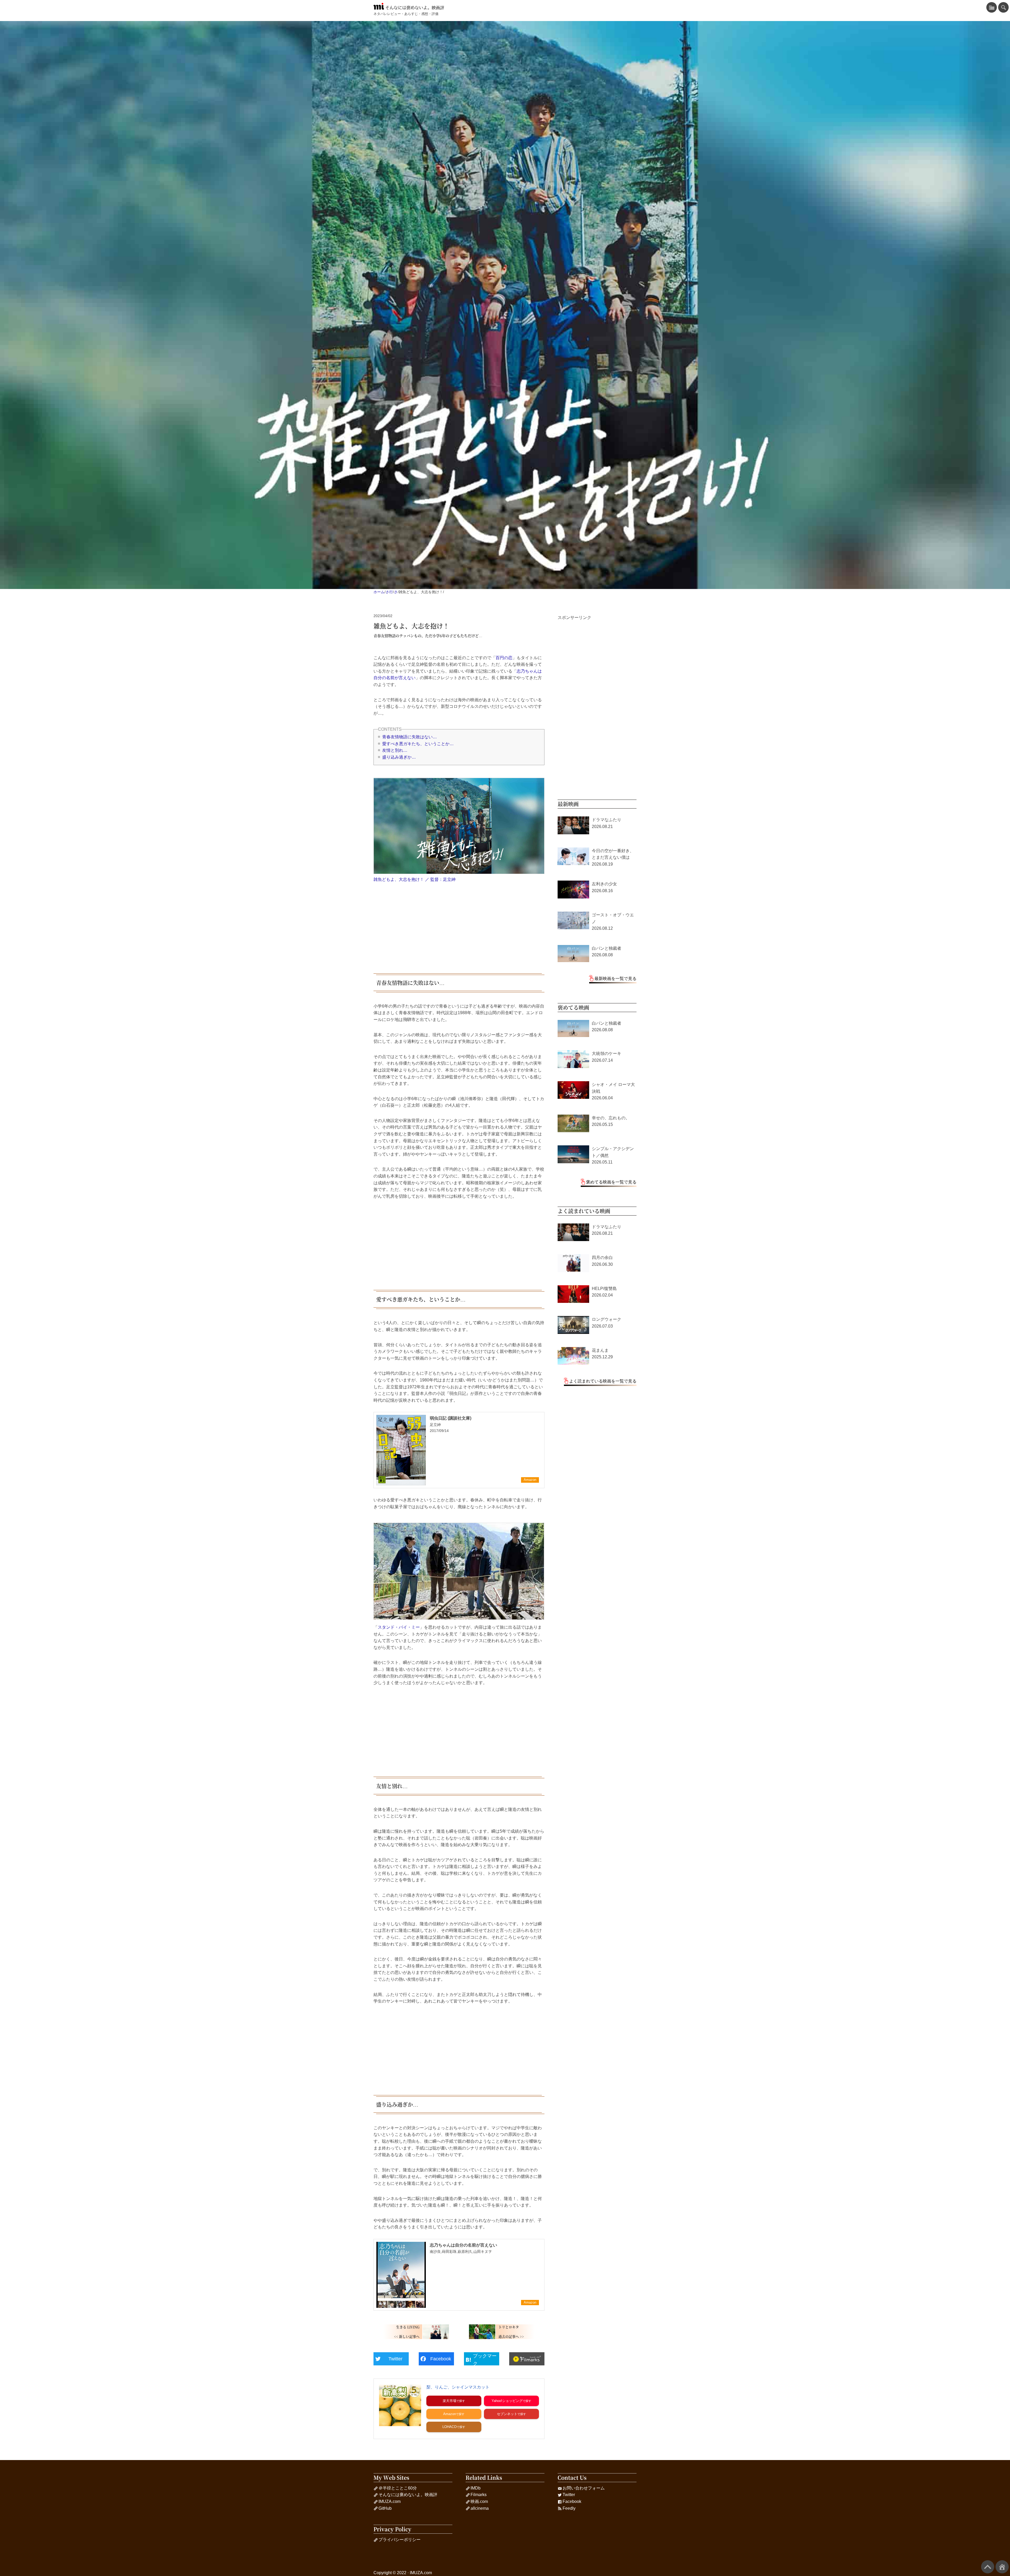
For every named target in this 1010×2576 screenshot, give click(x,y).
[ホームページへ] (1002, 2567)
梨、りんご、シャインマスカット (458, 2387)
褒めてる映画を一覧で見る (611, 1182)
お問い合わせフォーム (584, 2488)
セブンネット (507, 2414)
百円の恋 (504, 658)
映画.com (479, 2501)
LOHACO (450, 2427)
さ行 (389, 592)
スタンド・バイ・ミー (399, 1627)
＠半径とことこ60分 (398, 2488)
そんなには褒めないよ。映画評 (415, 8)
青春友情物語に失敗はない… (410, 737)
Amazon (450, 2414)
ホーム (379, 592)
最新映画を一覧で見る (615, 979)
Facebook (572, 2501)
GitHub (385, 2508)
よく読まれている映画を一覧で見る (603, 1381)
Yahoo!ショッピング (507, 2401)
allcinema (480, 2508)
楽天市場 (450, 2401)
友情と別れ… (395, 750)
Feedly (569, 2508)
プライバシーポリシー (400, 2540)
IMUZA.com (390, 2501)
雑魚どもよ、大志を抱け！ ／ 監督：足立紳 (415, 879)
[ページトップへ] (988, 2567)
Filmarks (479, 2495)
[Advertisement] (459, 928)
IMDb (476, 2488)
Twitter (569, 2495)
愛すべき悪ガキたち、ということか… (418, 744)
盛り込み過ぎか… (399, 757)
